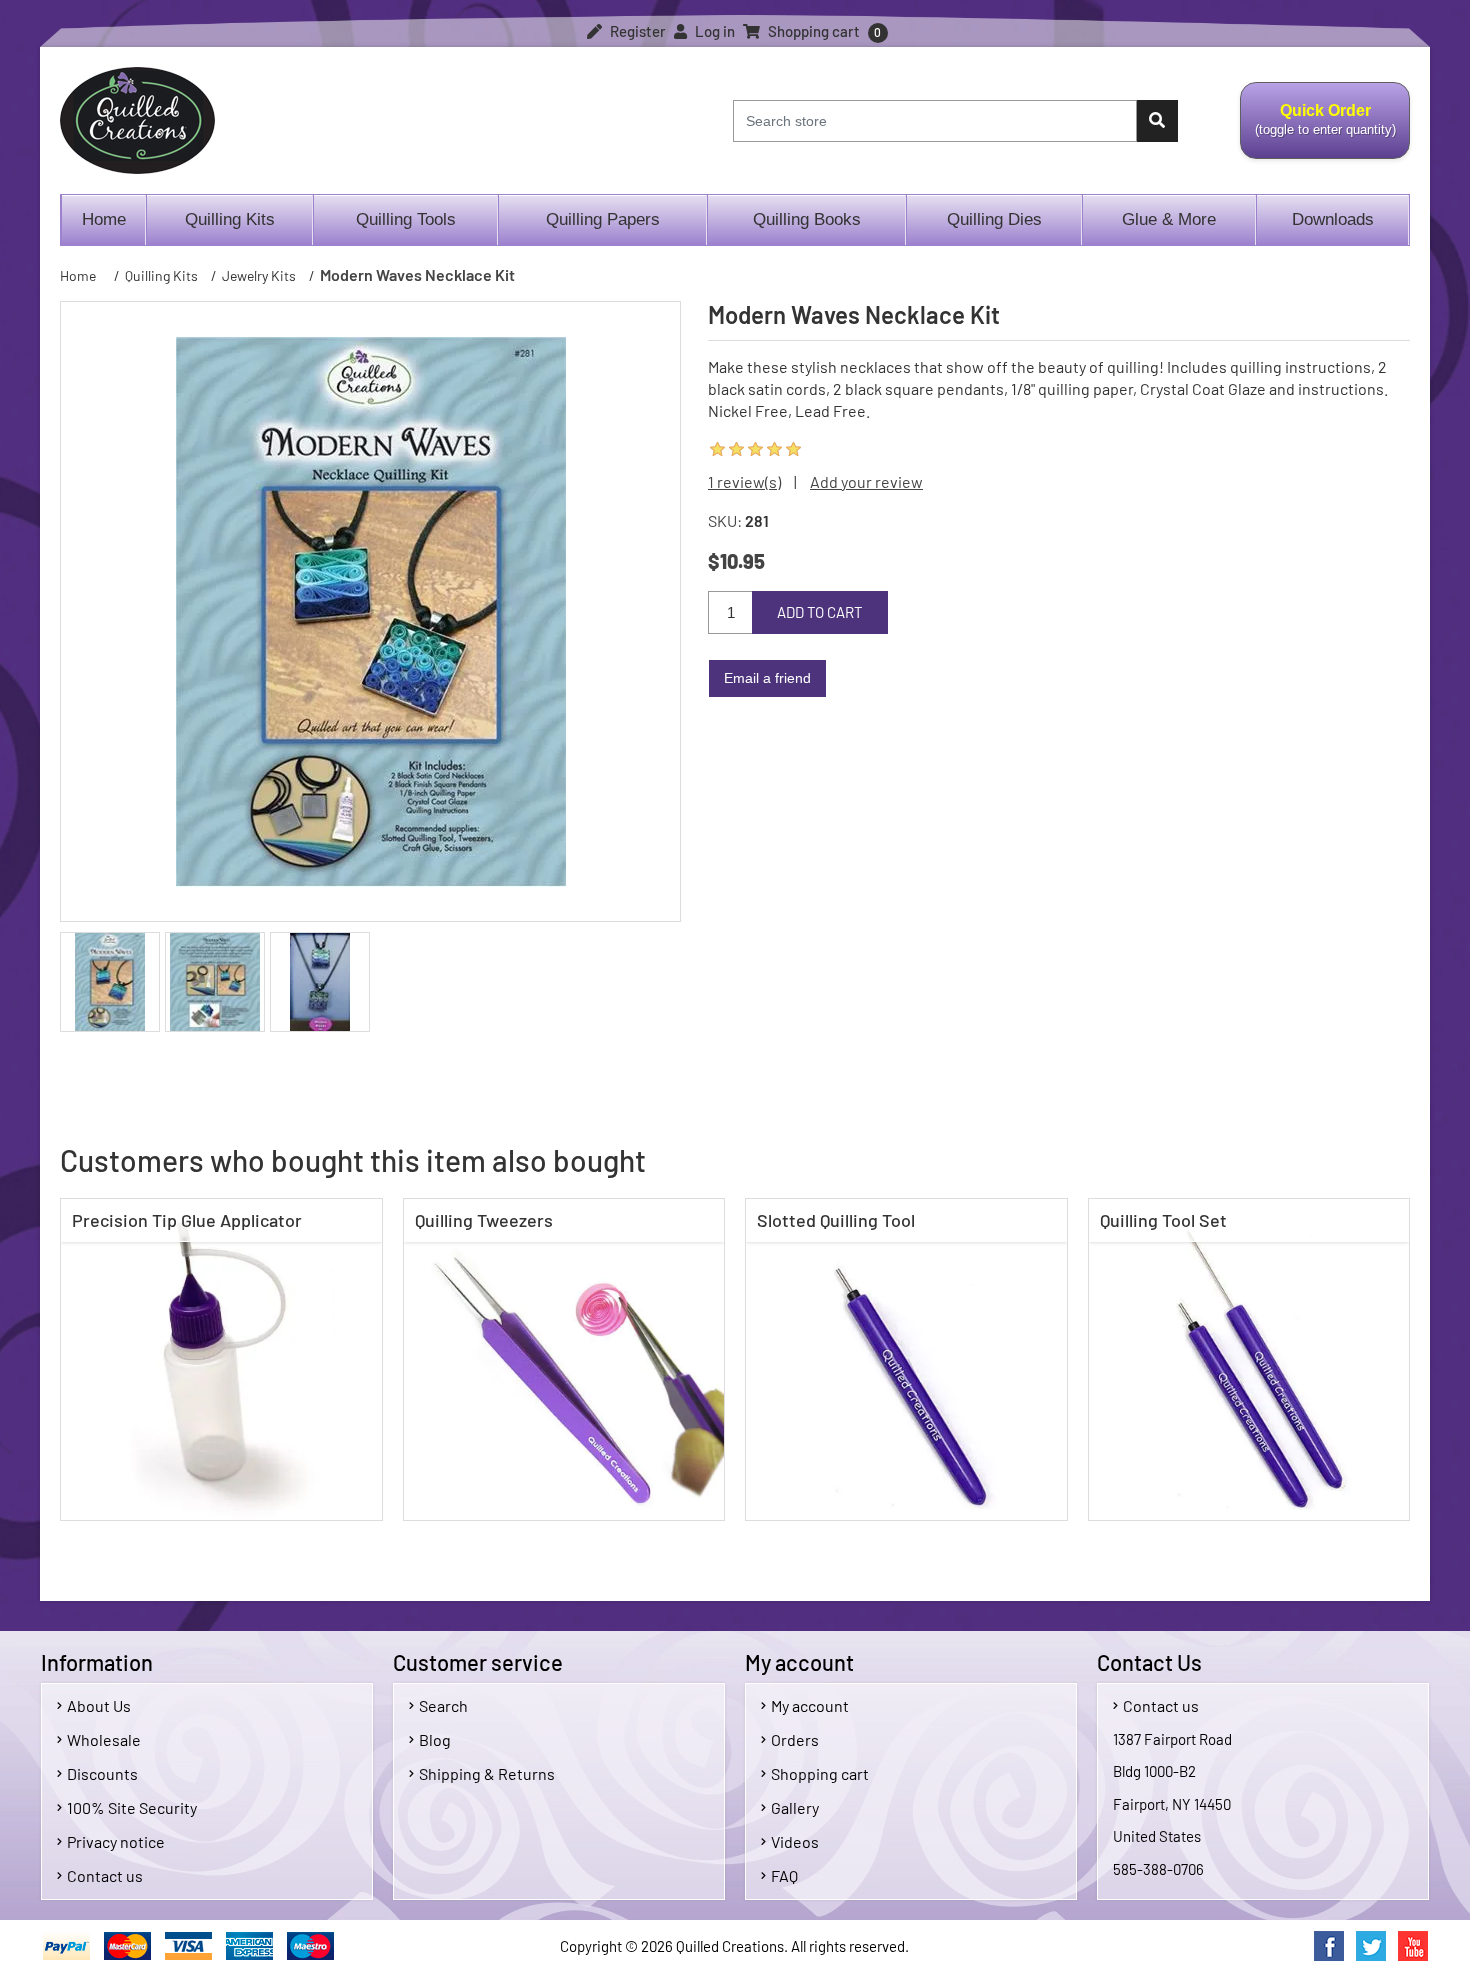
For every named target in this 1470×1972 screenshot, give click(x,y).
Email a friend (767, 678)
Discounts (102, 1773)
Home (104, 219)
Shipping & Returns (487, 1773)
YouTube (1413, 1946)
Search (443, 1705)
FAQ (784, 1875)
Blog (435, 1739)
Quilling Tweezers (484, 1220)
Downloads (1333, 219)
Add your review (866, 481)
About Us (99, 1705)
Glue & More (1169, 219)
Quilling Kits (230, 219)
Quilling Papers (603, 219)
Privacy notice (116, 1841)
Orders (795, 1739)
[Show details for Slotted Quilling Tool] (906, 1359)
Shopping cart (820, 1773)
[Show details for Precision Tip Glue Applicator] (221, 1359)
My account (810, 1705)
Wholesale (104, 1739)
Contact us (105, 1875)
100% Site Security (132, 1807)
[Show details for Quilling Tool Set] (1249, 1359)
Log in (713, 31)
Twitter (1371, 1946)
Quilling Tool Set (1163, 1220)
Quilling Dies (994, 219)
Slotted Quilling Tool (836, 1220)
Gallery (795, 1807)
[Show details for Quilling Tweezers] (564, 1359)
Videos (795, 1841)
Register (636, 31)
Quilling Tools (406, 219)
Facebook (1329, 1946)
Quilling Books (807, 219)
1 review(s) (744, 481)
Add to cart (820, 612)
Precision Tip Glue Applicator (187, 1220)
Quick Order (1318, 131)
